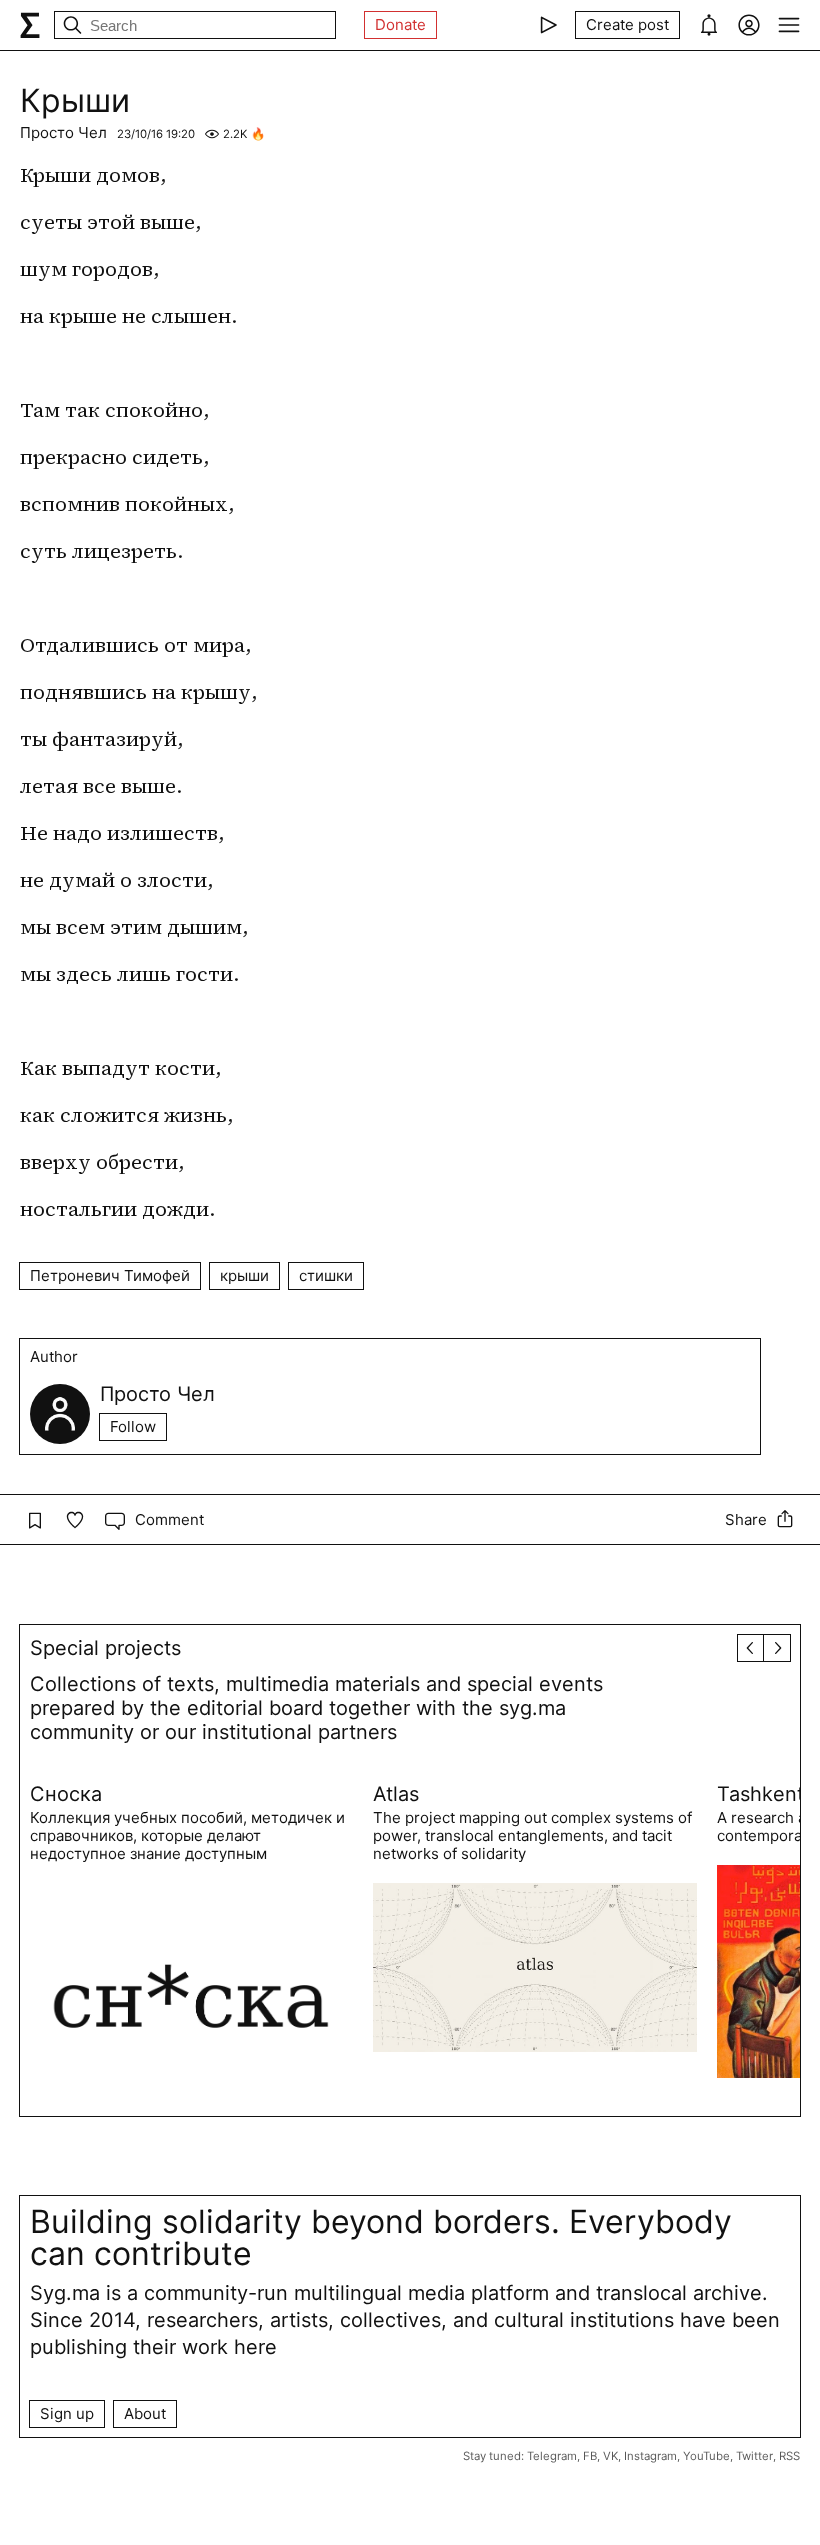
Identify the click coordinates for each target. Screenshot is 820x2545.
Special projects (105, 1648)
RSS (789, 2456)
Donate (400, 24)
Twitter (754, 2456)
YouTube (706, 2456)
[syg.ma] (30, 25)
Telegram (552, 2456)
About (145, 2413)
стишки (326, 1275)
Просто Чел (63, 132)
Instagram (650, 2456)
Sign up (67, 2413)
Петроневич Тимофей (110, 1275)
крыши (244, 1275)
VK (610, 2456)
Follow (133, 1426)
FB (590, 2456)
